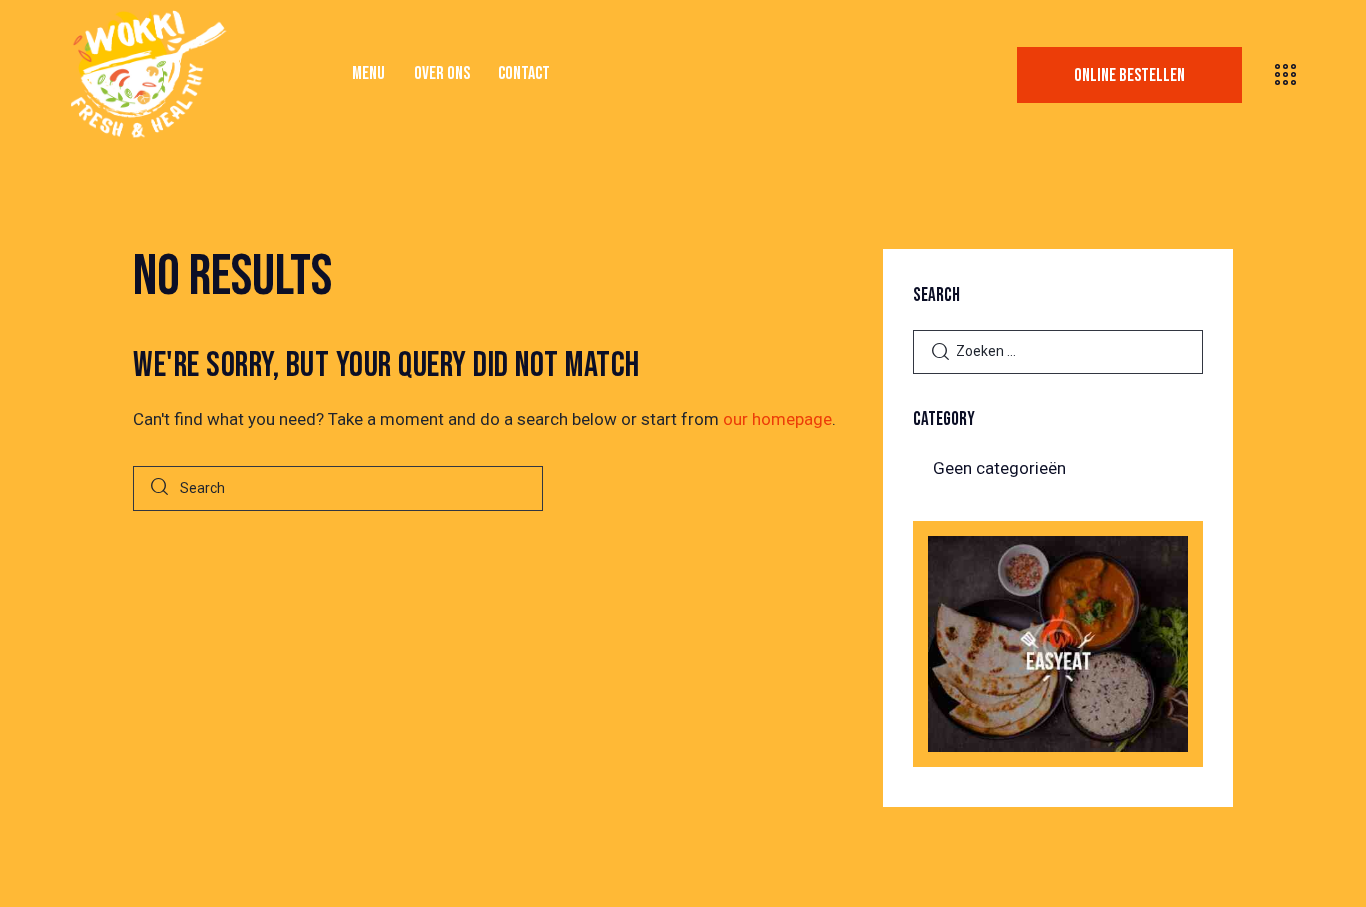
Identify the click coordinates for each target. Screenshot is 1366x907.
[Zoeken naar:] (1058, 350)
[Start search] (159, 488)
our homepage (777, 419)
